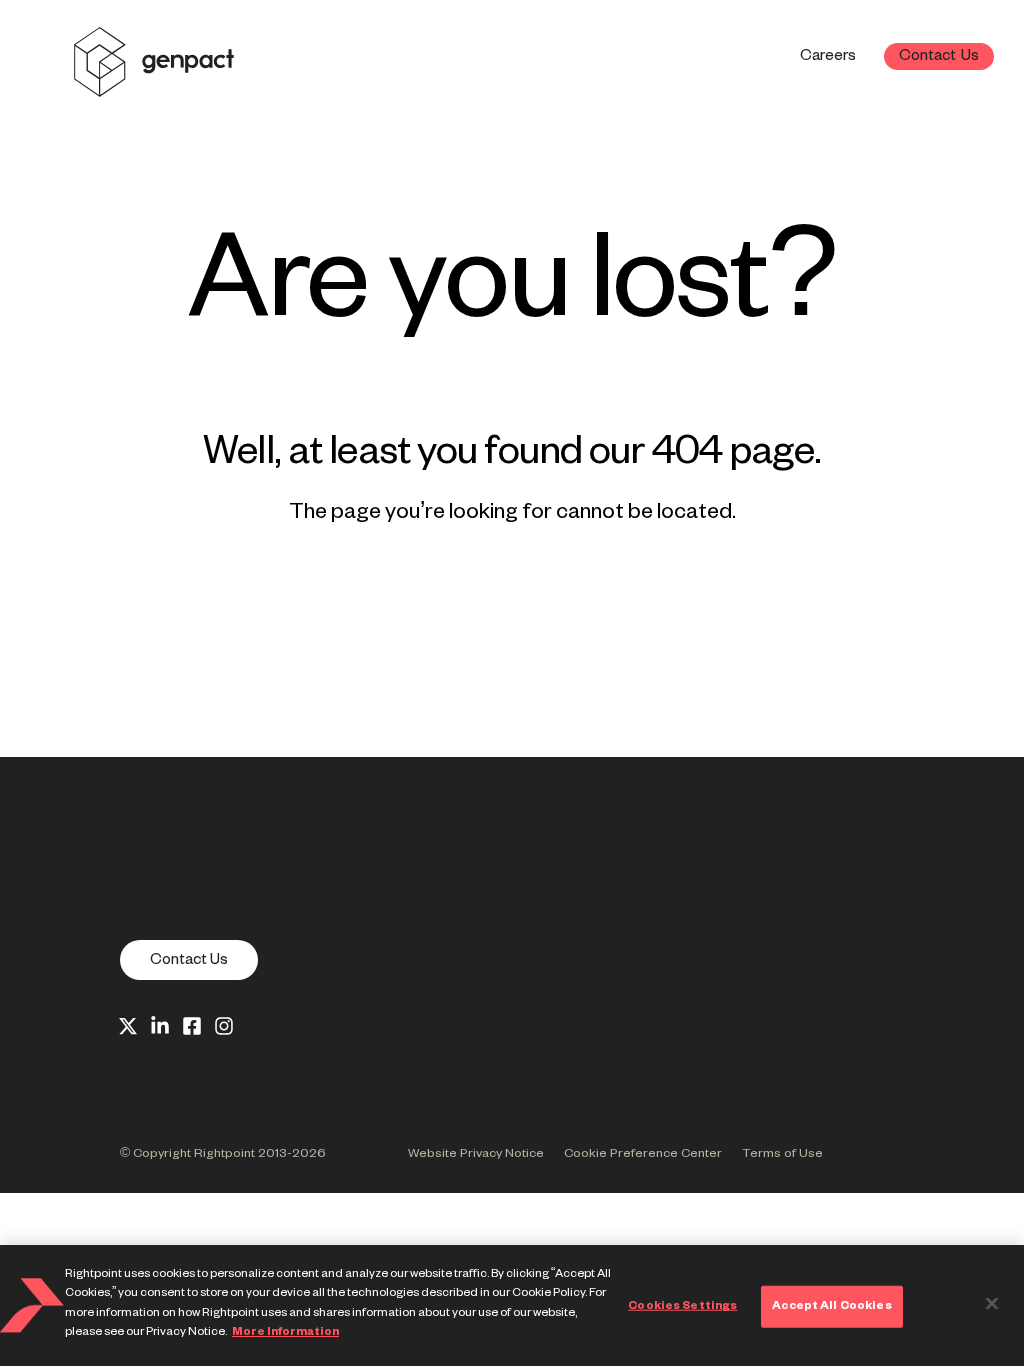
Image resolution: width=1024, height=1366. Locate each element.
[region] (512, 1305)
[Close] (992, 1304)
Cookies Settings (682, 1306)
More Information (285, 1332)
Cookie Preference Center (643, 1154)
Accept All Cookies (831, 1306)
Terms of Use (782, 1154)
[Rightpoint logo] (154, 83)
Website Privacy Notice (476, 1154)
